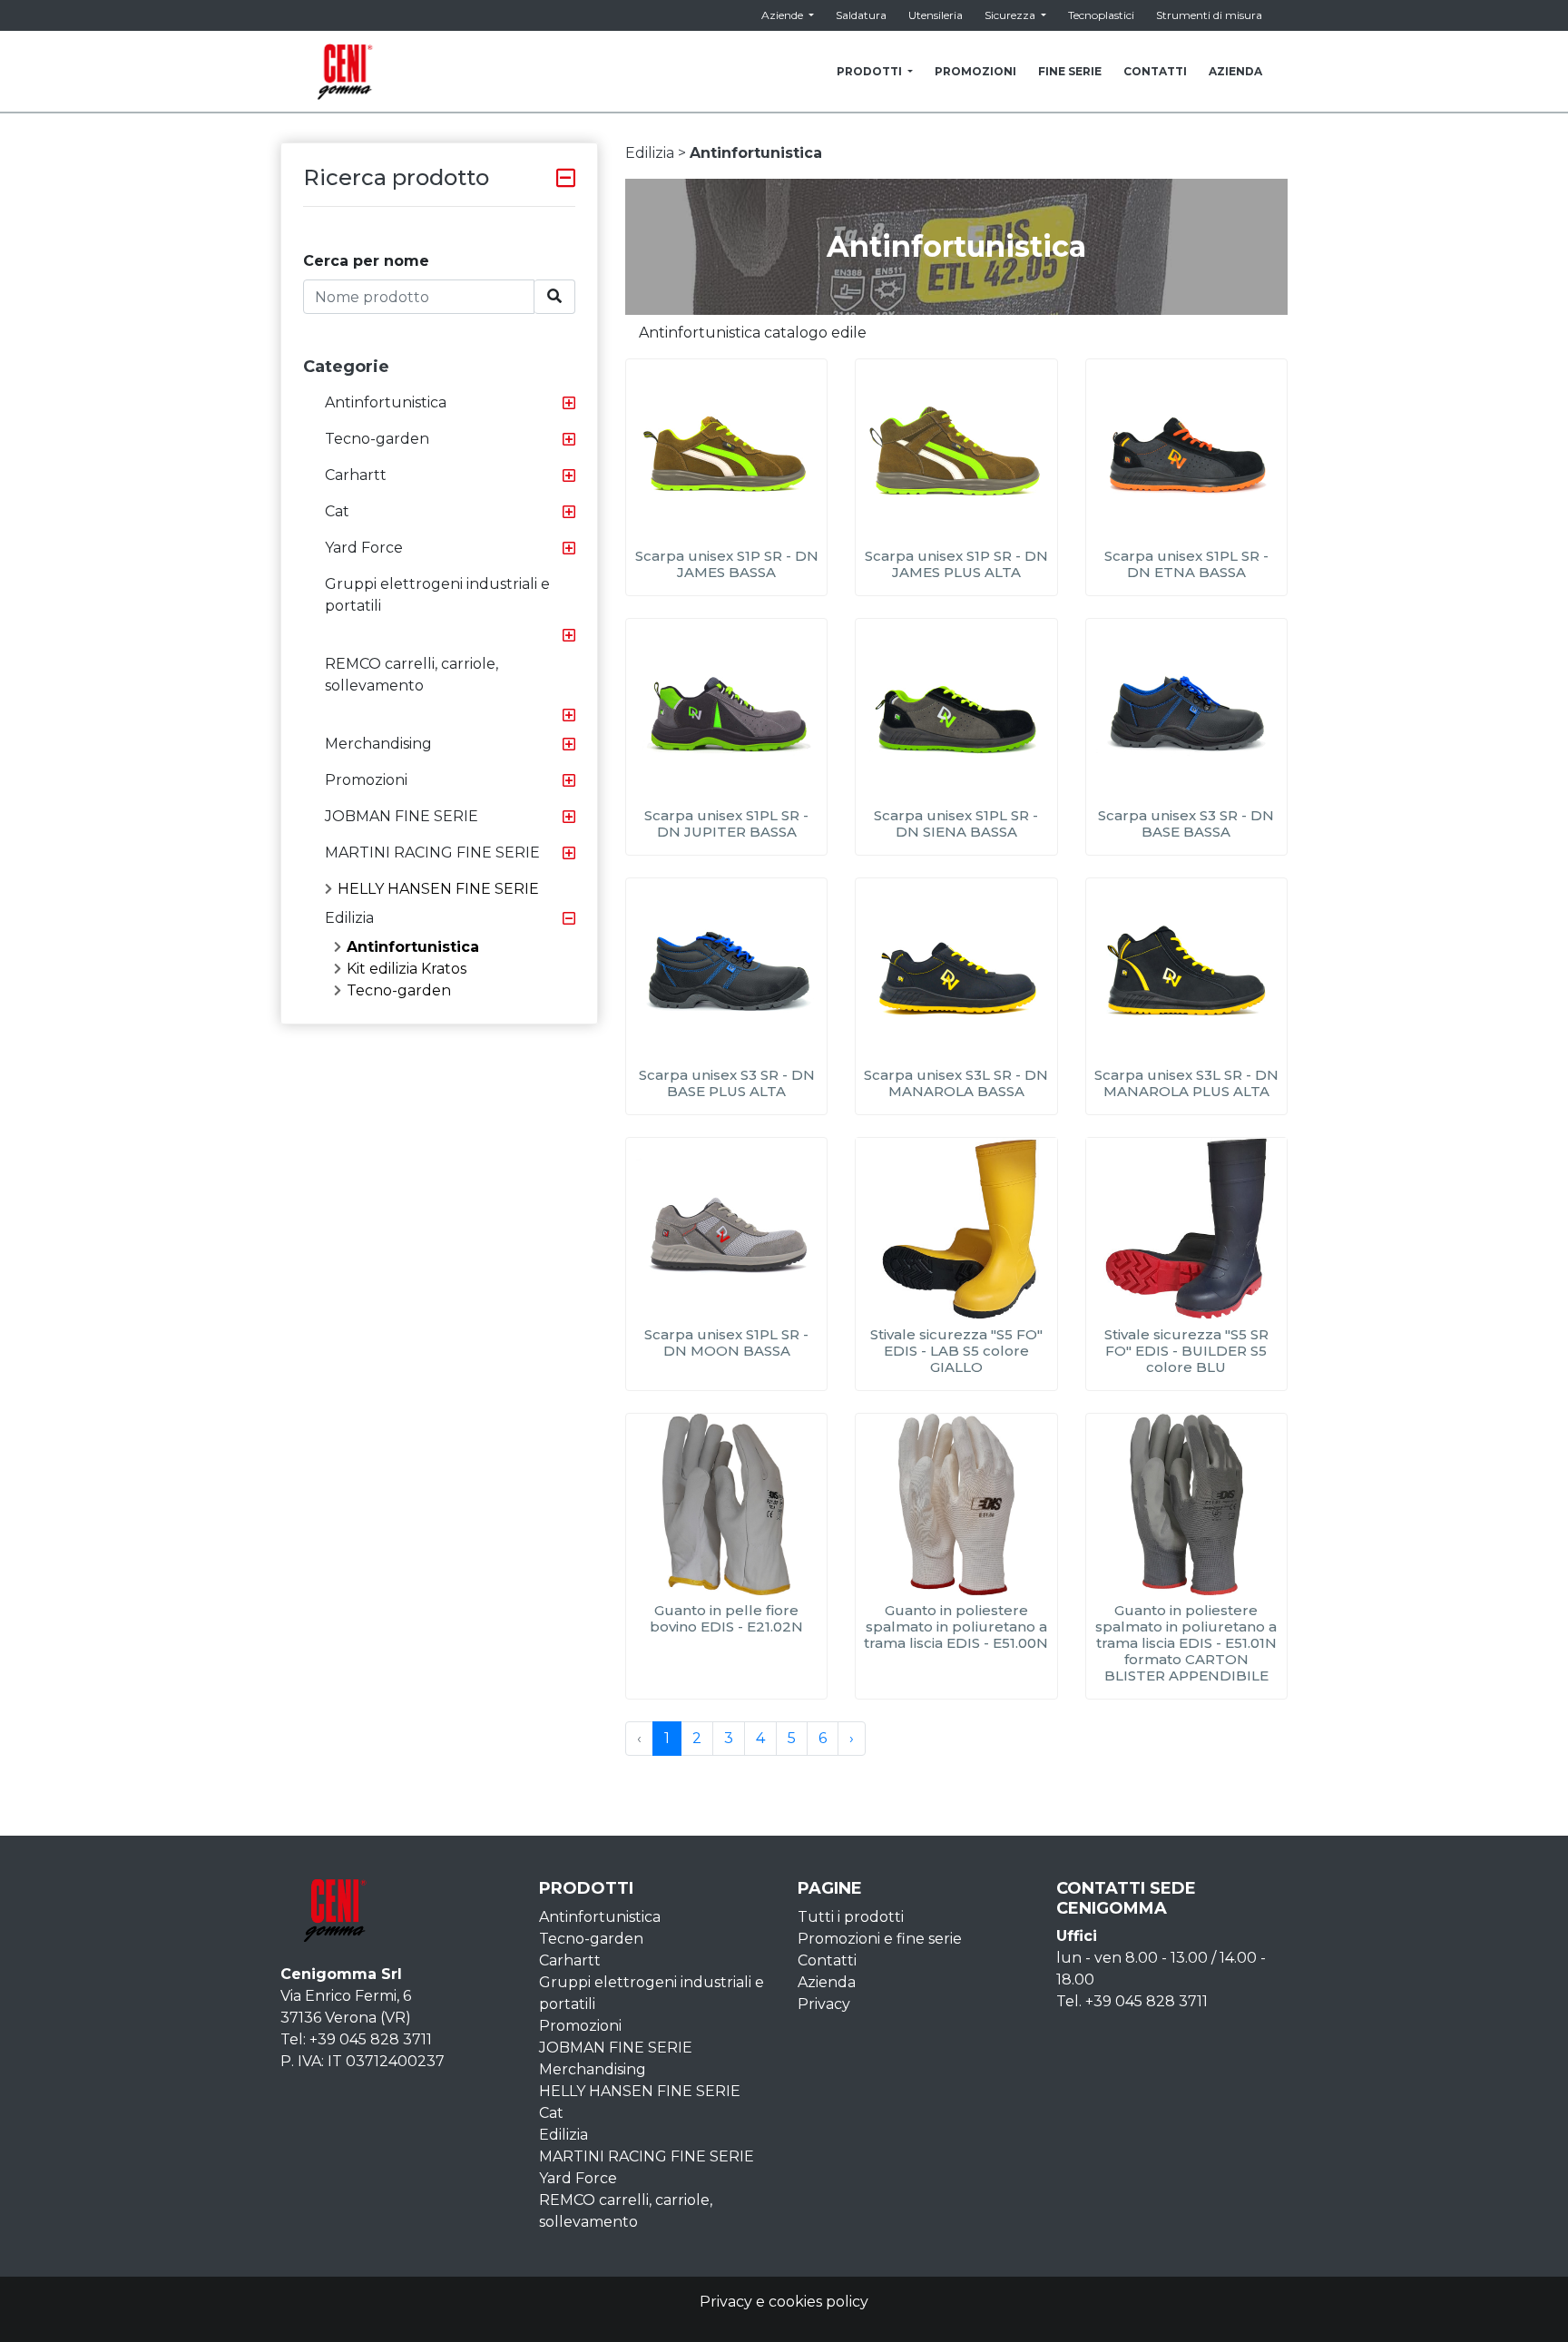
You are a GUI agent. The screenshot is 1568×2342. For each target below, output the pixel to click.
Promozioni (366, 780)
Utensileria (936, 15)
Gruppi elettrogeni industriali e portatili (437, 595)
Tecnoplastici (1101, 15)
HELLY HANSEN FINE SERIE (438, 889)
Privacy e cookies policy (784, 2302)
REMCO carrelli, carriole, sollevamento (412, 675)
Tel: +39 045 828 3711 (356, 2039)
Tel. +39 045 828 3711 (1132, 2001)
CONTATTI (1155, 71)
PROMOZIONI (975, 71)
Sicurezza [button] (1011, 15)
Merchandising (378, 744)
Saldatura (861, 15)
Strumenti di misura (1209, 15)
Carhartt (356, 475)
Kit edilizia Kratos (407, 969)
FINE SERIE (1070, 71)
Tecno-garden (377, 439)
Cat (337, 511)
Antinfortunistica (386, 402)
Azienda (827, 1982)
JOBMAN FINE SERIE (402, 816)
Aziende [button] (784, 15)
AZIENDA (1235, 71)
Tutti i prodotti (851, 1917)
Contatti (827, 1960)
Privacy (824, 2004)
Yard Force (364, 548)
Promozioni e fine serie (880, 1939)
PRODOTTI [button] (871, 71)
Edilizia (349, 918)
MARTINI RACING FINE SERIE (432, 853)
